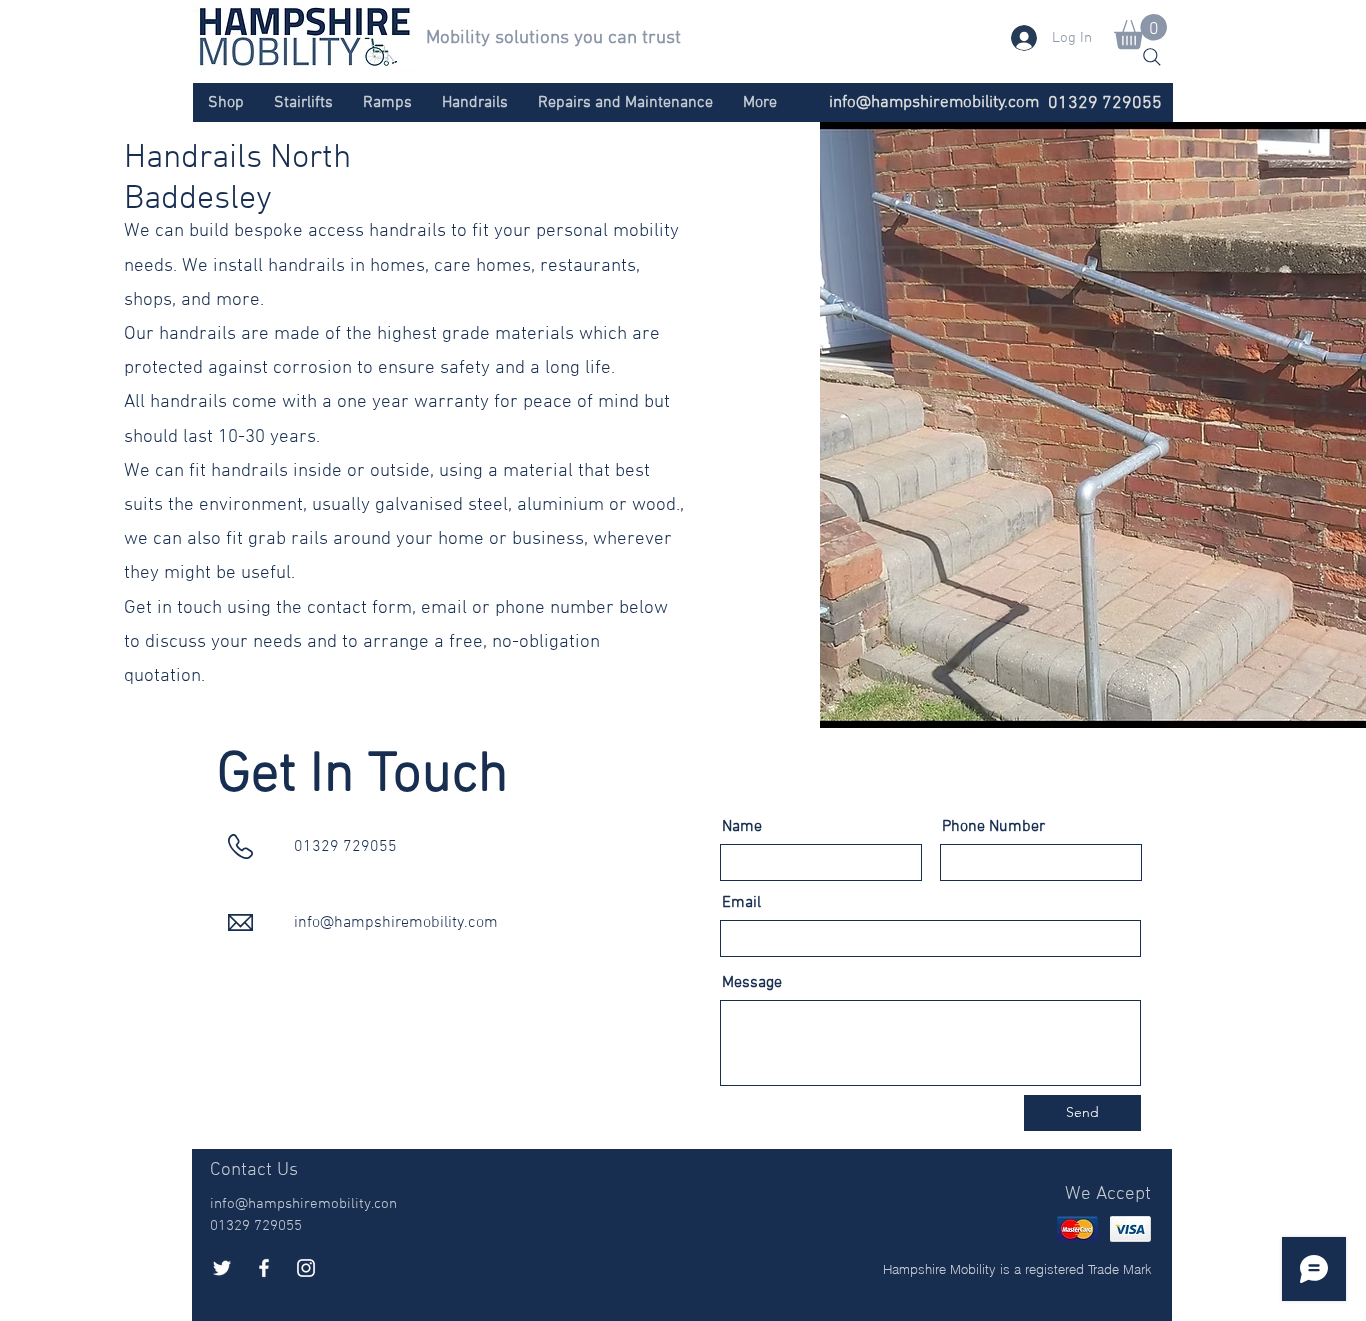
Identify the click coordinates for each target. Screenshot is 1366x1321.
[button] (1140, 31)
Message (752, 983)
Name (742, 827)
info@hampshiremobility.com (934, 103)
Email (741, 903)
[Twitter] (222, 1268)
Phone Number (993, 827)
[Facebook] (264, 1268)
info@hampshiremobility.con (303, 1204)
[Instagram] (306, 1268)
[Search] (1152, 57)
